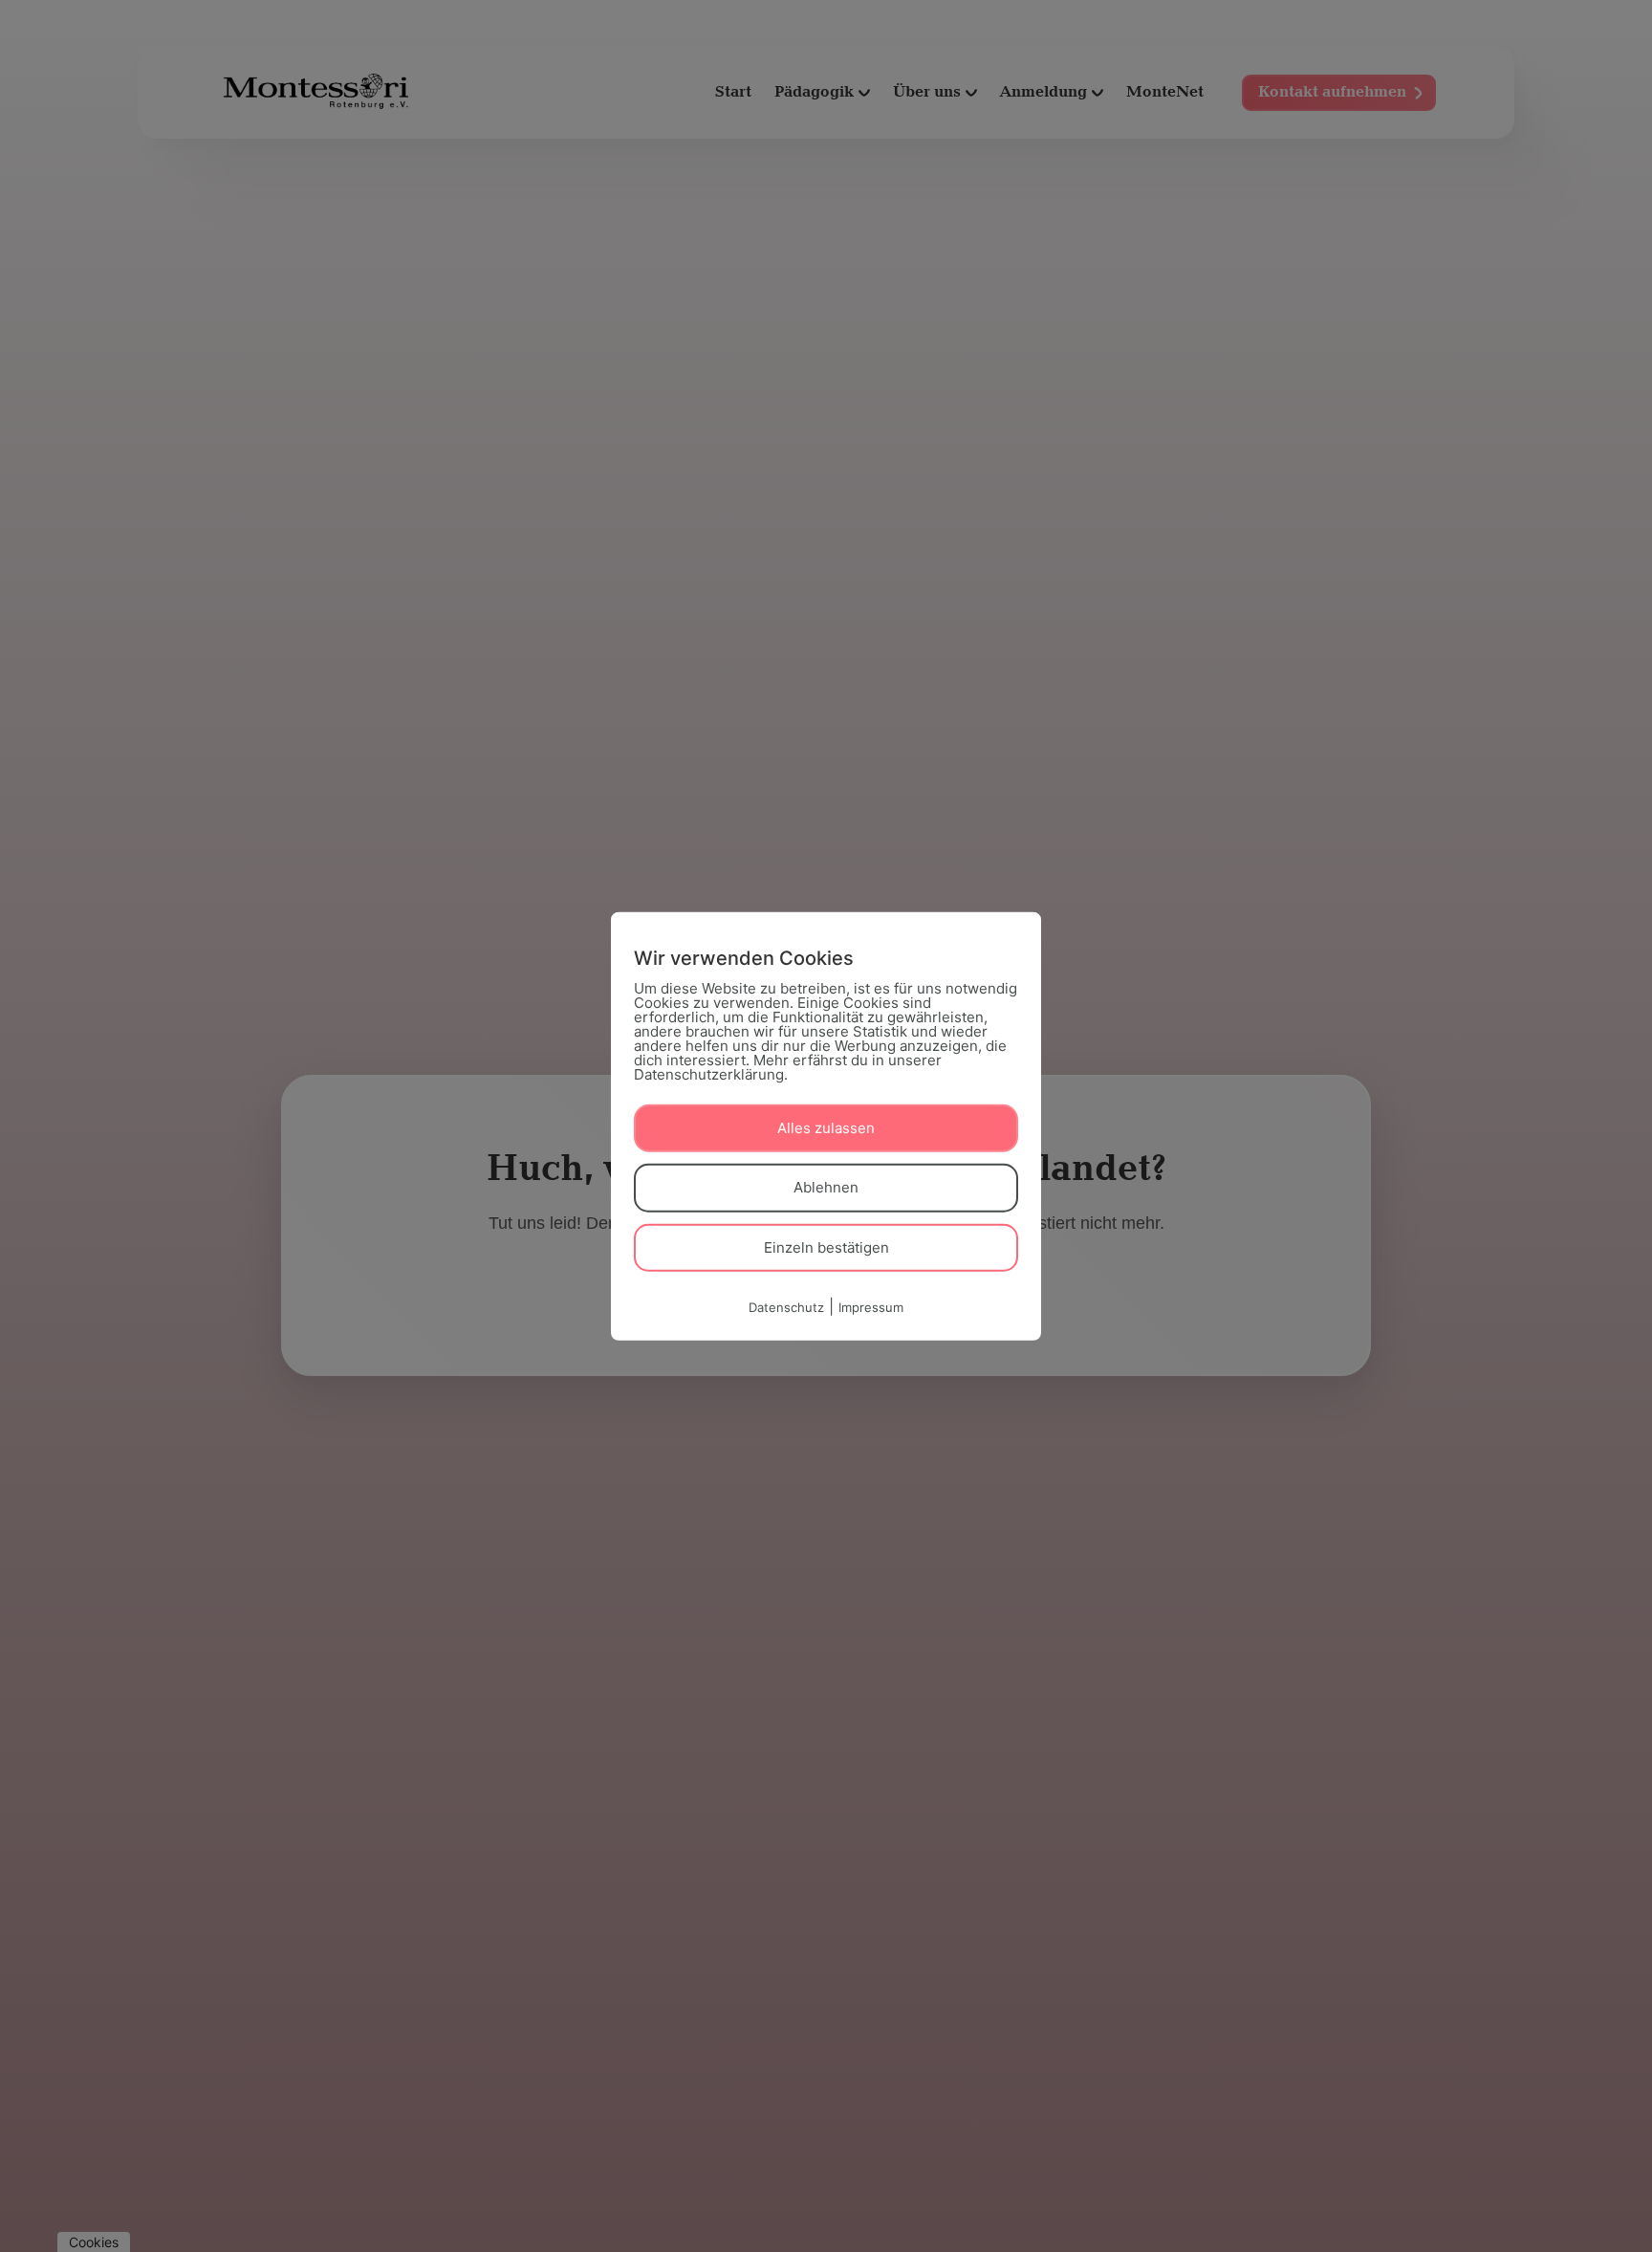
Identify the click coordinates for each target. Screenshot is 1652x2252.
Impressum (871, 1307)
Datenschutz (786, 1307)
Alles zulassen (826, 1127)
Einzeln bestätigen (826, 1246)
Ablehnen (826, 1187)
